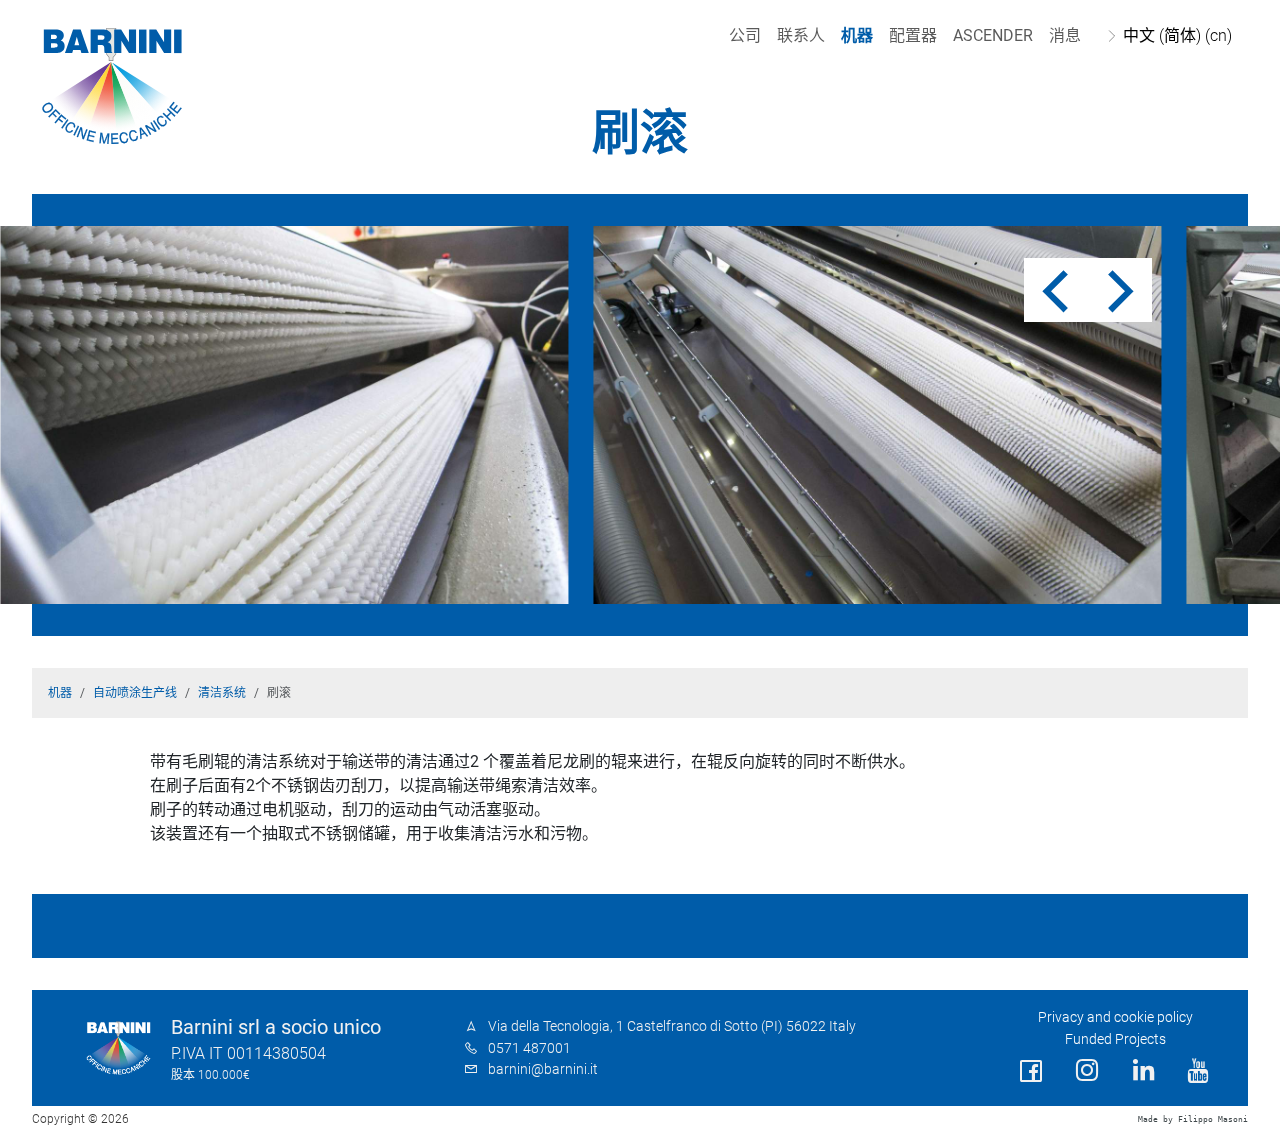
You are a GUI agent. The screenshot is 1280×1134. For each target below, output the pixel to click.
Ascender (993, 35)
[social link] (1031, 1071)
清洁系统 (222, 693)
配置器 (913, 35)
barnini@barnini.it (543, 1069)
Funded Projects (1115, 1039)
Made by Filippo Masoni (1193, 1119)
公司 (745, 35)
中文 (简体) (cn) (1177, 35)
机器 (857, 35)
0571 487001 (529, 1048)
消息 (1065, 35)
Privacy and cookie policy (1115, 1017)
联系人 (801, 35)
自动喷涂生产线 (135, 693)
